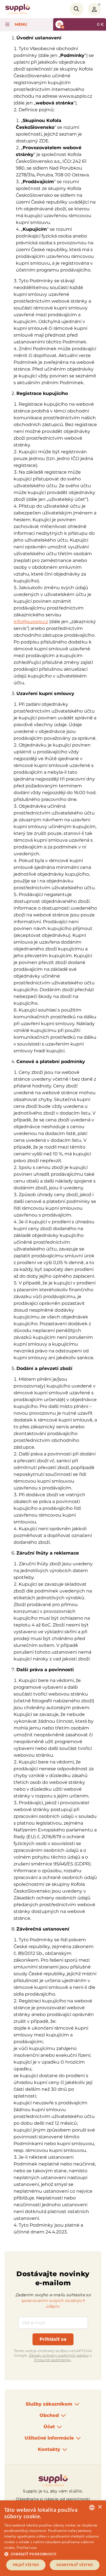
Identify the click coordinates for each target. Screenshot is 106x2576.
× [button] (100, 2507)
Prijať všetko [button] (26, 2565)
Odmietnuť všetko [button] (75, 2565)
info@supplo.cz (31, 622)
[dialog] (53, 2538)
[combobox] (92, 2507)
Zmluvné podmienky (52, 2360)
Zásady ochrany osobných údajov (59, 2355)
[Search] (77, 9)
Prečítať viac (27, 2548)
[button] (53, 2554)
